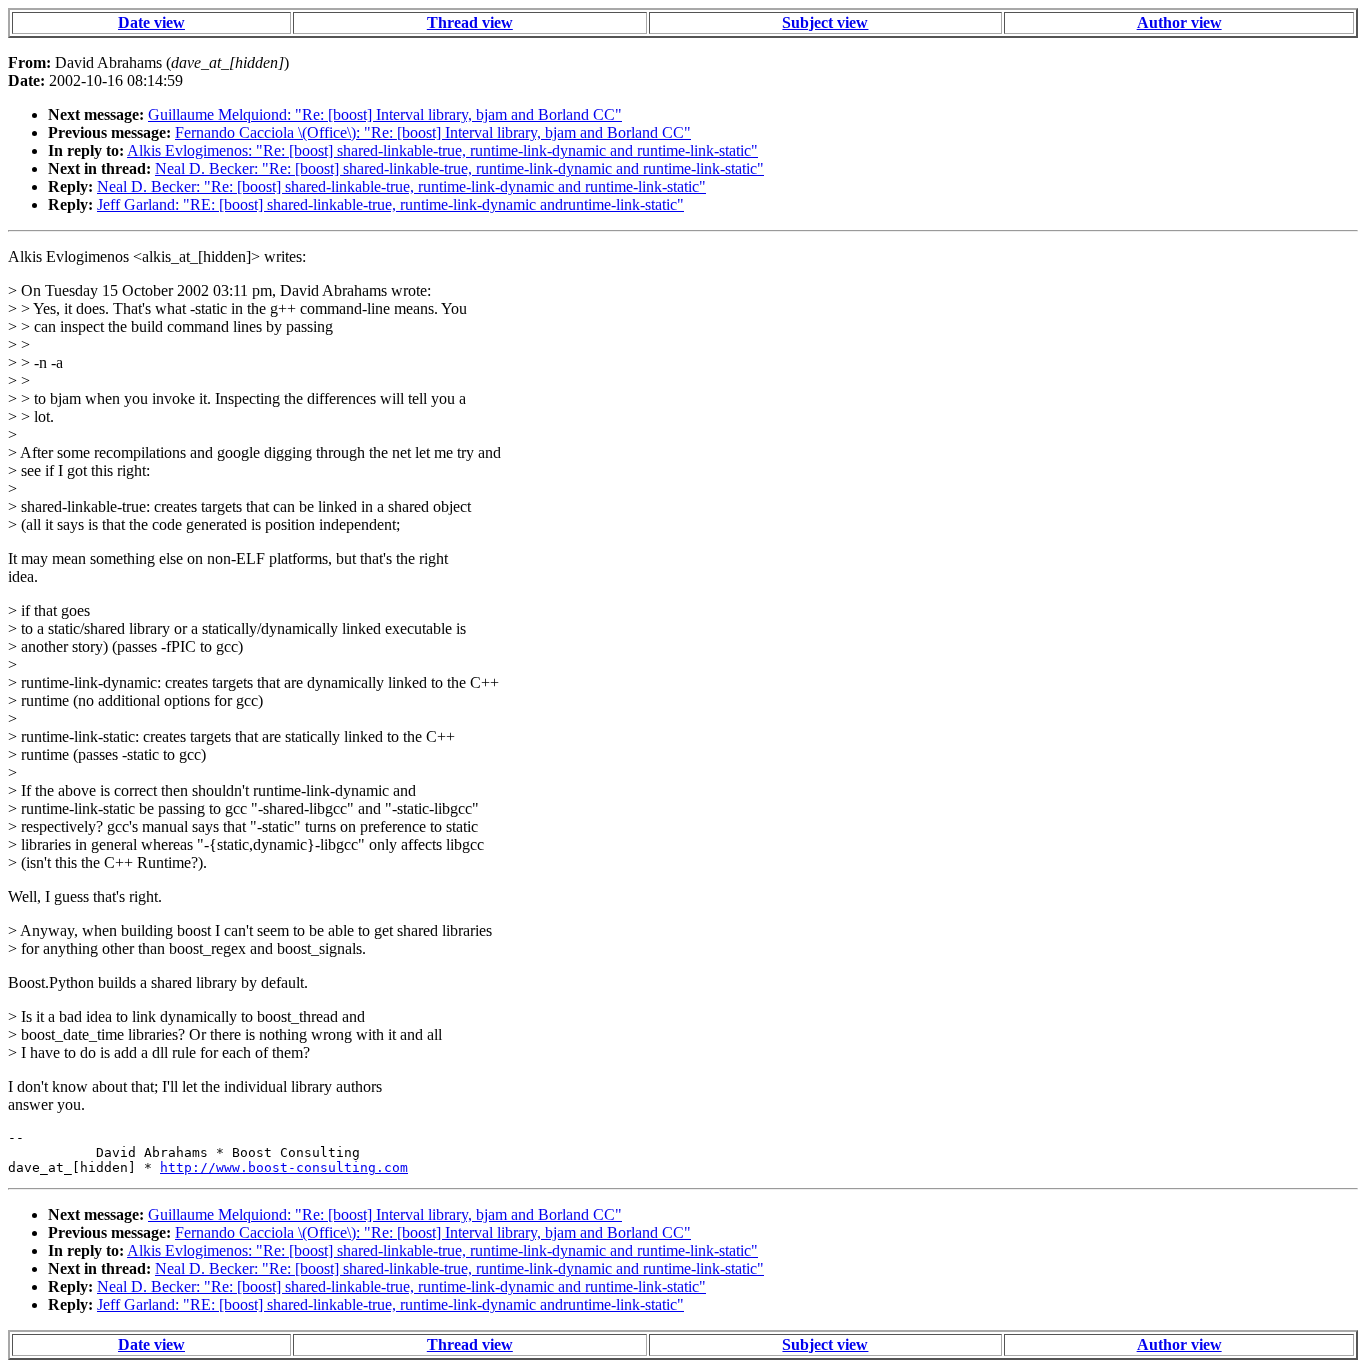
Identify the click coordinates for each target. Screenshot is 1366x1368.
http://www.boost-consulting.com (284, 1167)
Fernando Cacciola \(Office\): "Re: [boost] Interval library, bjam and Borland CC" (433, 132)
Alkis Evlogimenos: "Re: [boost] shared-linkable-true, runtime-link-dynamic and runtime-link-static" (442, 150)
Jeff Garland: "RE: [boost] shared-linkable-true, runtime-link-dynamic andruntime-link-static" (390, 204)
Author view (1179, 22)
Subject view (825, 22)
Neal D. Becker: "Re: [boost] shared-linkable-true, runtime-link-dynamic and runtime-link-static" (459, 168)
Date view (151, 22)
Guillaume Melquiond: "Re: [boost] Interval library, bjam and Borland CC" (385, 114)
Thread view (470, 22)
